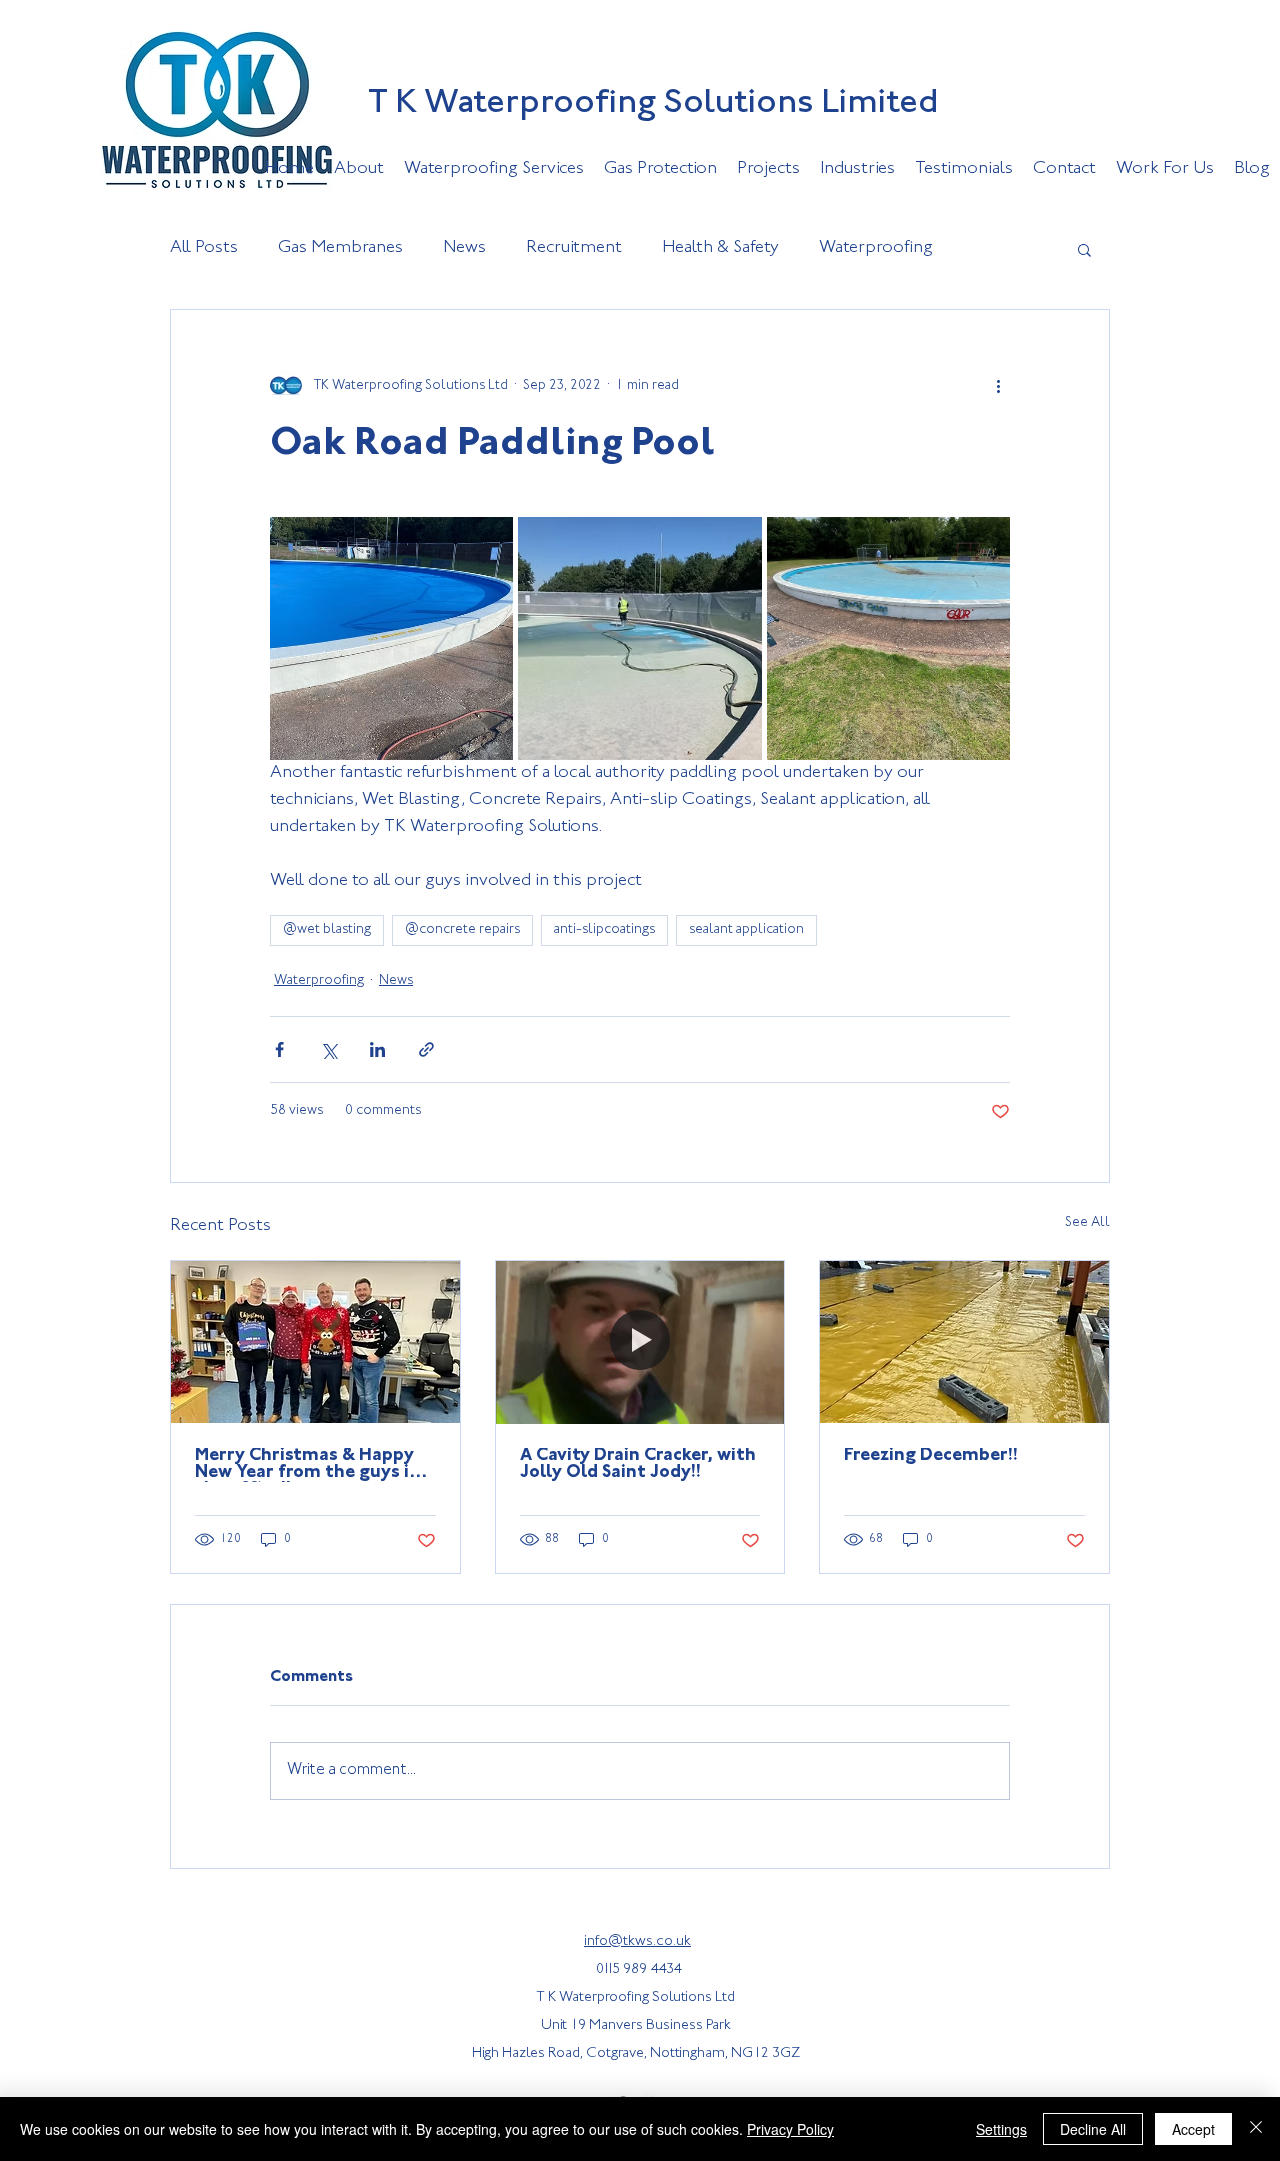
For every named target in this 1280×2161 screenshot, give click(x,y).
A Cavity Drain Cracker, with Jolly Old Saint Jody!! (638, 1464)
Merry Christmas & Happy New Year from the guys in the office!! (307, 1465)
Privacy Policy (790, 2129)
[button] (1084, 249)
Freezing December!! (931, 1456)
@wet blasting (327, 930)
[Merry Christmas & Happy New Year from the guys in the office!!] (315, 1342)
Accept (1193, 2129)
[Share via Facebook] (279, 1049)
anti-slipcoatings (604, 930)
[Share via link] (426, 1049)
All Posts (204, 248)
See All (1087, 1223)
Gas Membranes (340, 248)
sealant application (746, 930)
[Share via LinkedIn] (377, 1049)
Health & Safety (720, 248)
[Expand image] (391, 638)
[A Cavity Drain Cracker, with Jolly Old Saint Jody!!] (640, 1342)
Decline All (1093, 2129)
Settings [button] (1001, 2129)
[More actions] (998, 386)
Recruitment (574, 248)
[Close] (1256, 2129)
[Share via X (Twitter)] (328, 1049)
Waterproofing (876, 248)
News (464, 248)
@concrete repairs (462, 930)
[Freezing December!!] (964, 1342)
